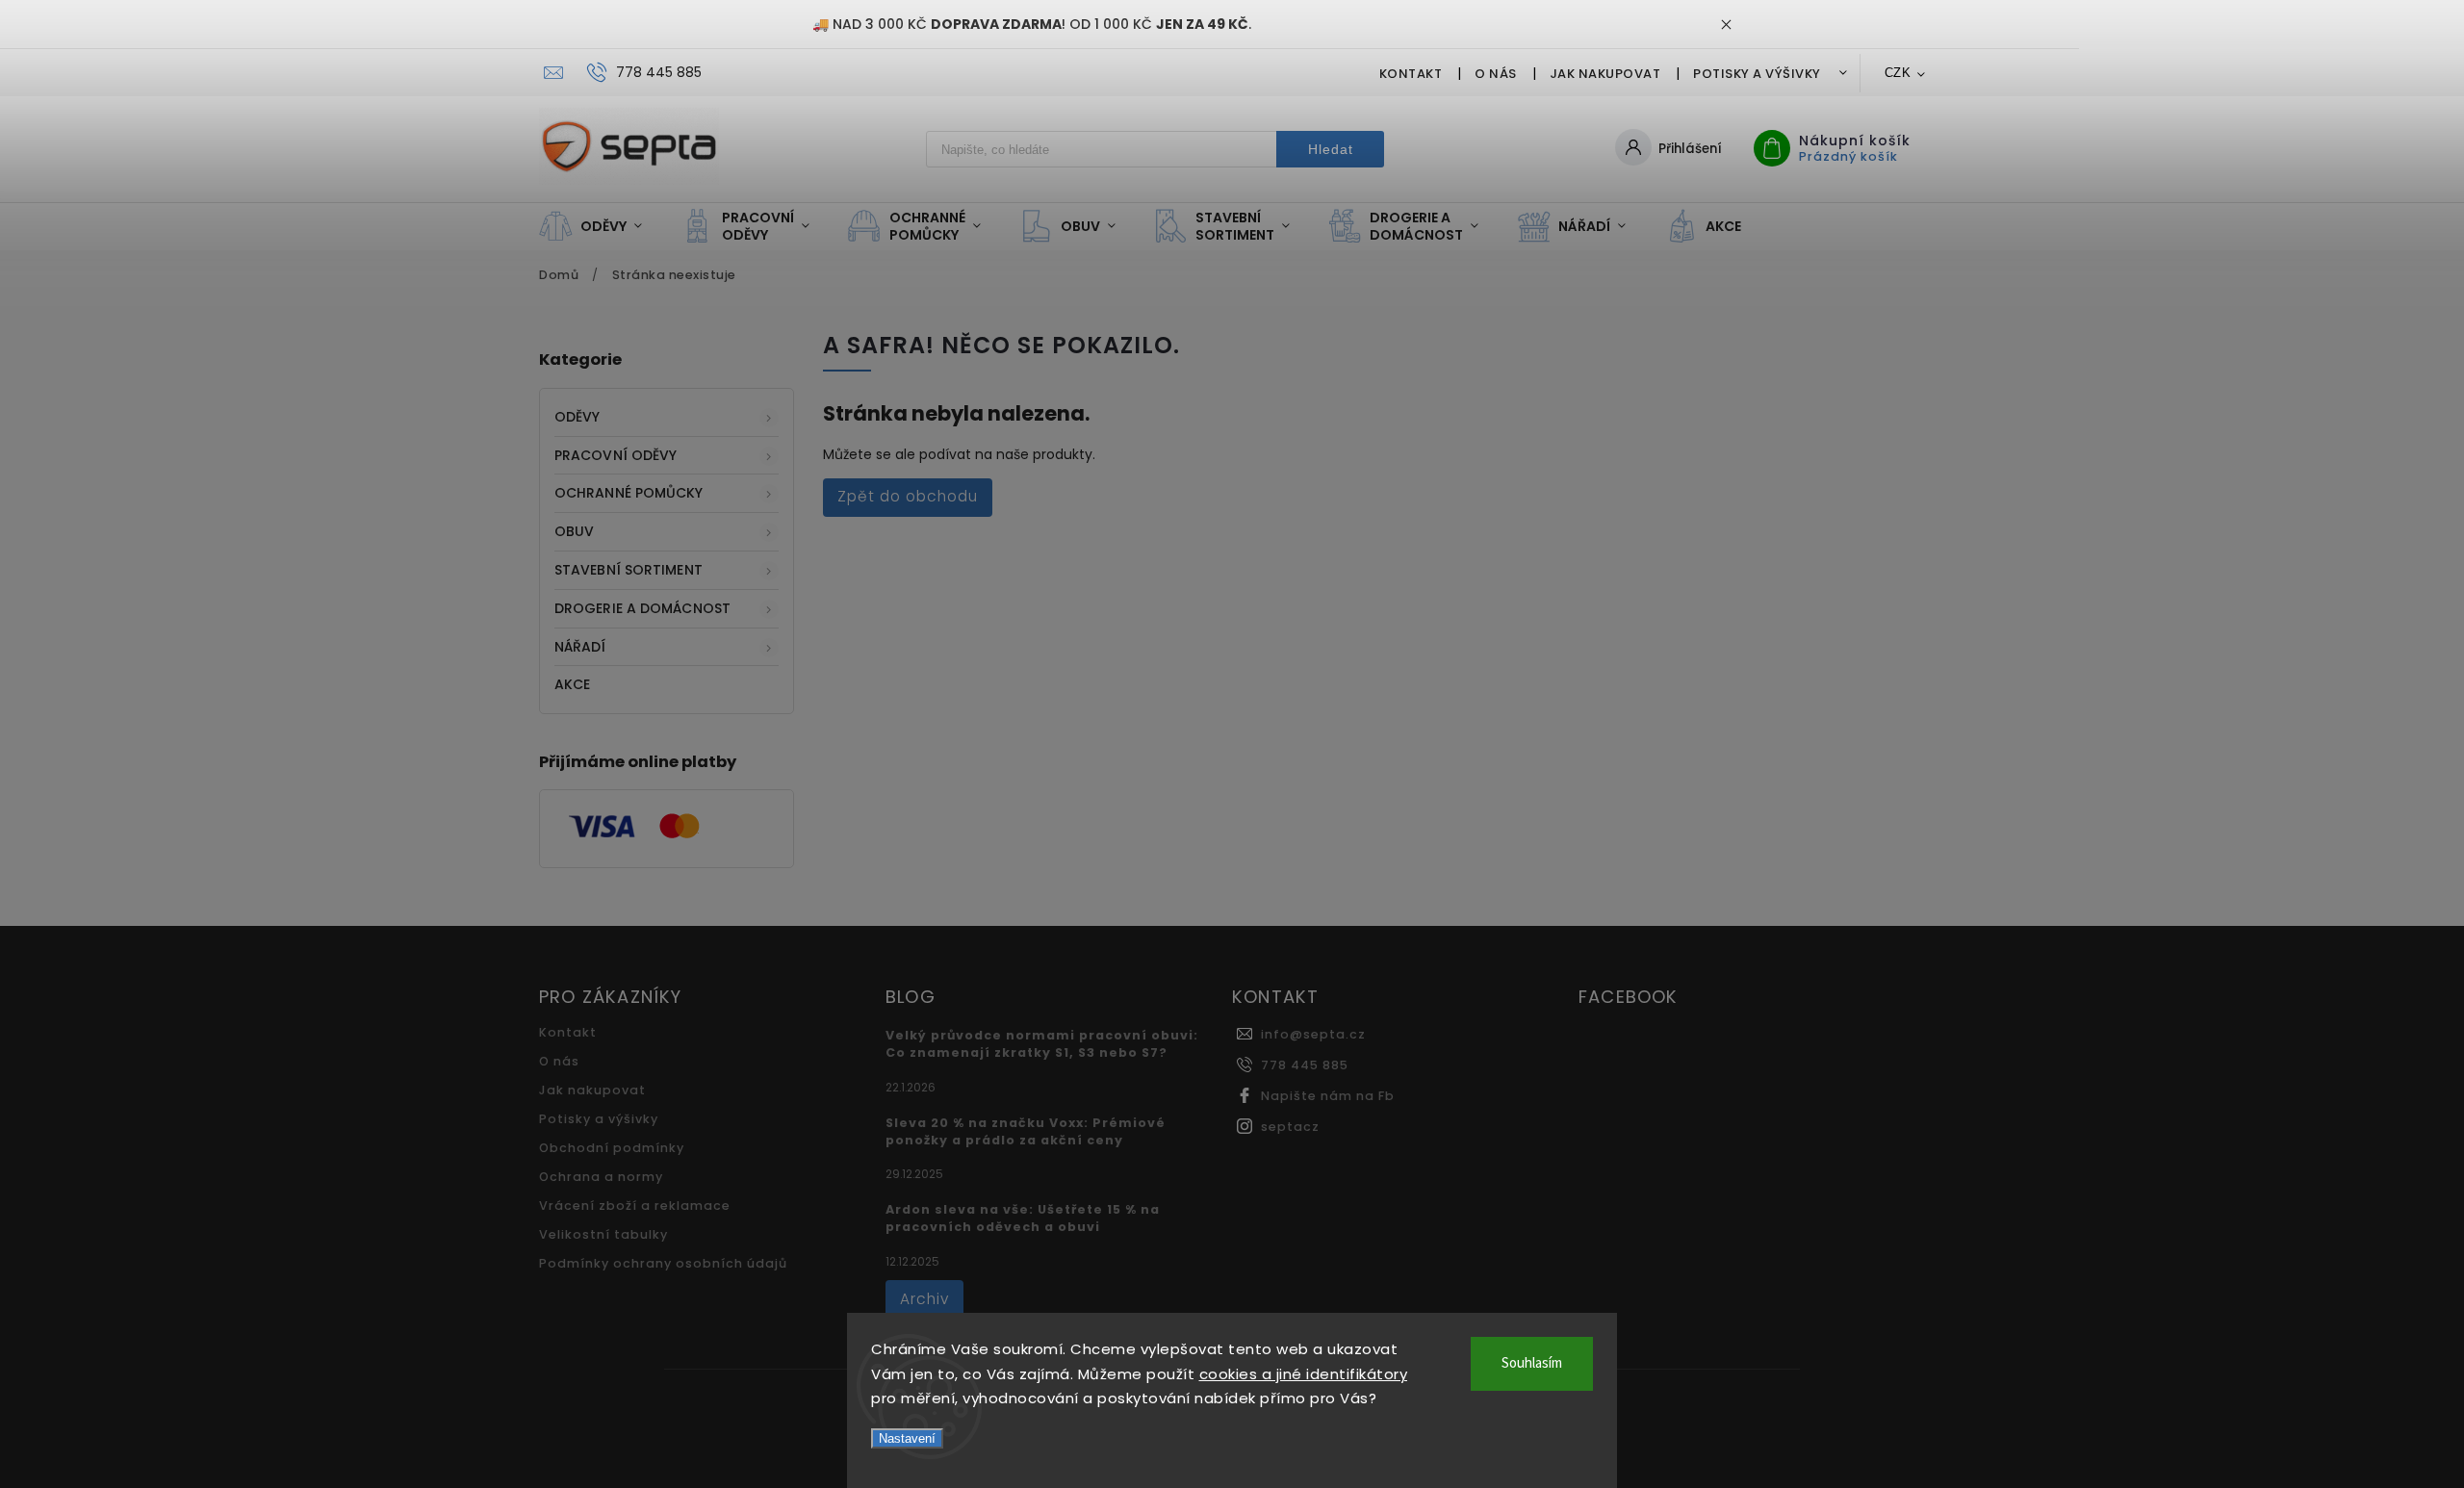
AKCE (572, 684)
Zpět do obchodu (908, 496)
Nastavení (907, 1438)
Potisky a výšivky (1757, 74)
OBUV (574, 531)
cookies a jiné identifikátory (1304, 1374)
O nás (1496, 74)
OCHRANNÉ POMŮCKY (629, 493)
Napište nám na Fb (1328, 1096)
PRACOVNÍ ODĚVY (616, 455)
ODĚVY (577, 417)
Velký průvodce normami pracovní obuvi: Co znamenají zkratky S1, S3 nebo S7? (1042, 1044)
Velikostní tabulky (603, 1234)
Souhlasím (1532, 1363)
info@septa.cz (1313, 1034)
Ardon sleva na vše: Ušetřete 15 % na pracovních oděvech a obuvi (1023, 1218)
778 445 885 (1305, 1065)
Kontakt (1411, 74)
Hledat (1331, 149)
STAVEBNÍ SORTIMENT (629, 570)
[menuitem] (600, 226)
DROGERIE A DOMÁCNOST (642, 608)
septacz (1290, 1127)
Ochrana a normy (601, 1177)
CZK (1898, 73)
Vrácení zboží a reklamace (635, 1206)
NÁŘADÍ (580, 647)
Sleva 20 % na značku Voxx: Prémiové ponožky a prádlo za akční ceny (1026, 1131)
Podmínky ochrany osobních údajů (663, 1263)
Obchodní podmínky (612, 1148)
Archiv (924, 1299)
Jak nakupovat (1605, 74)
